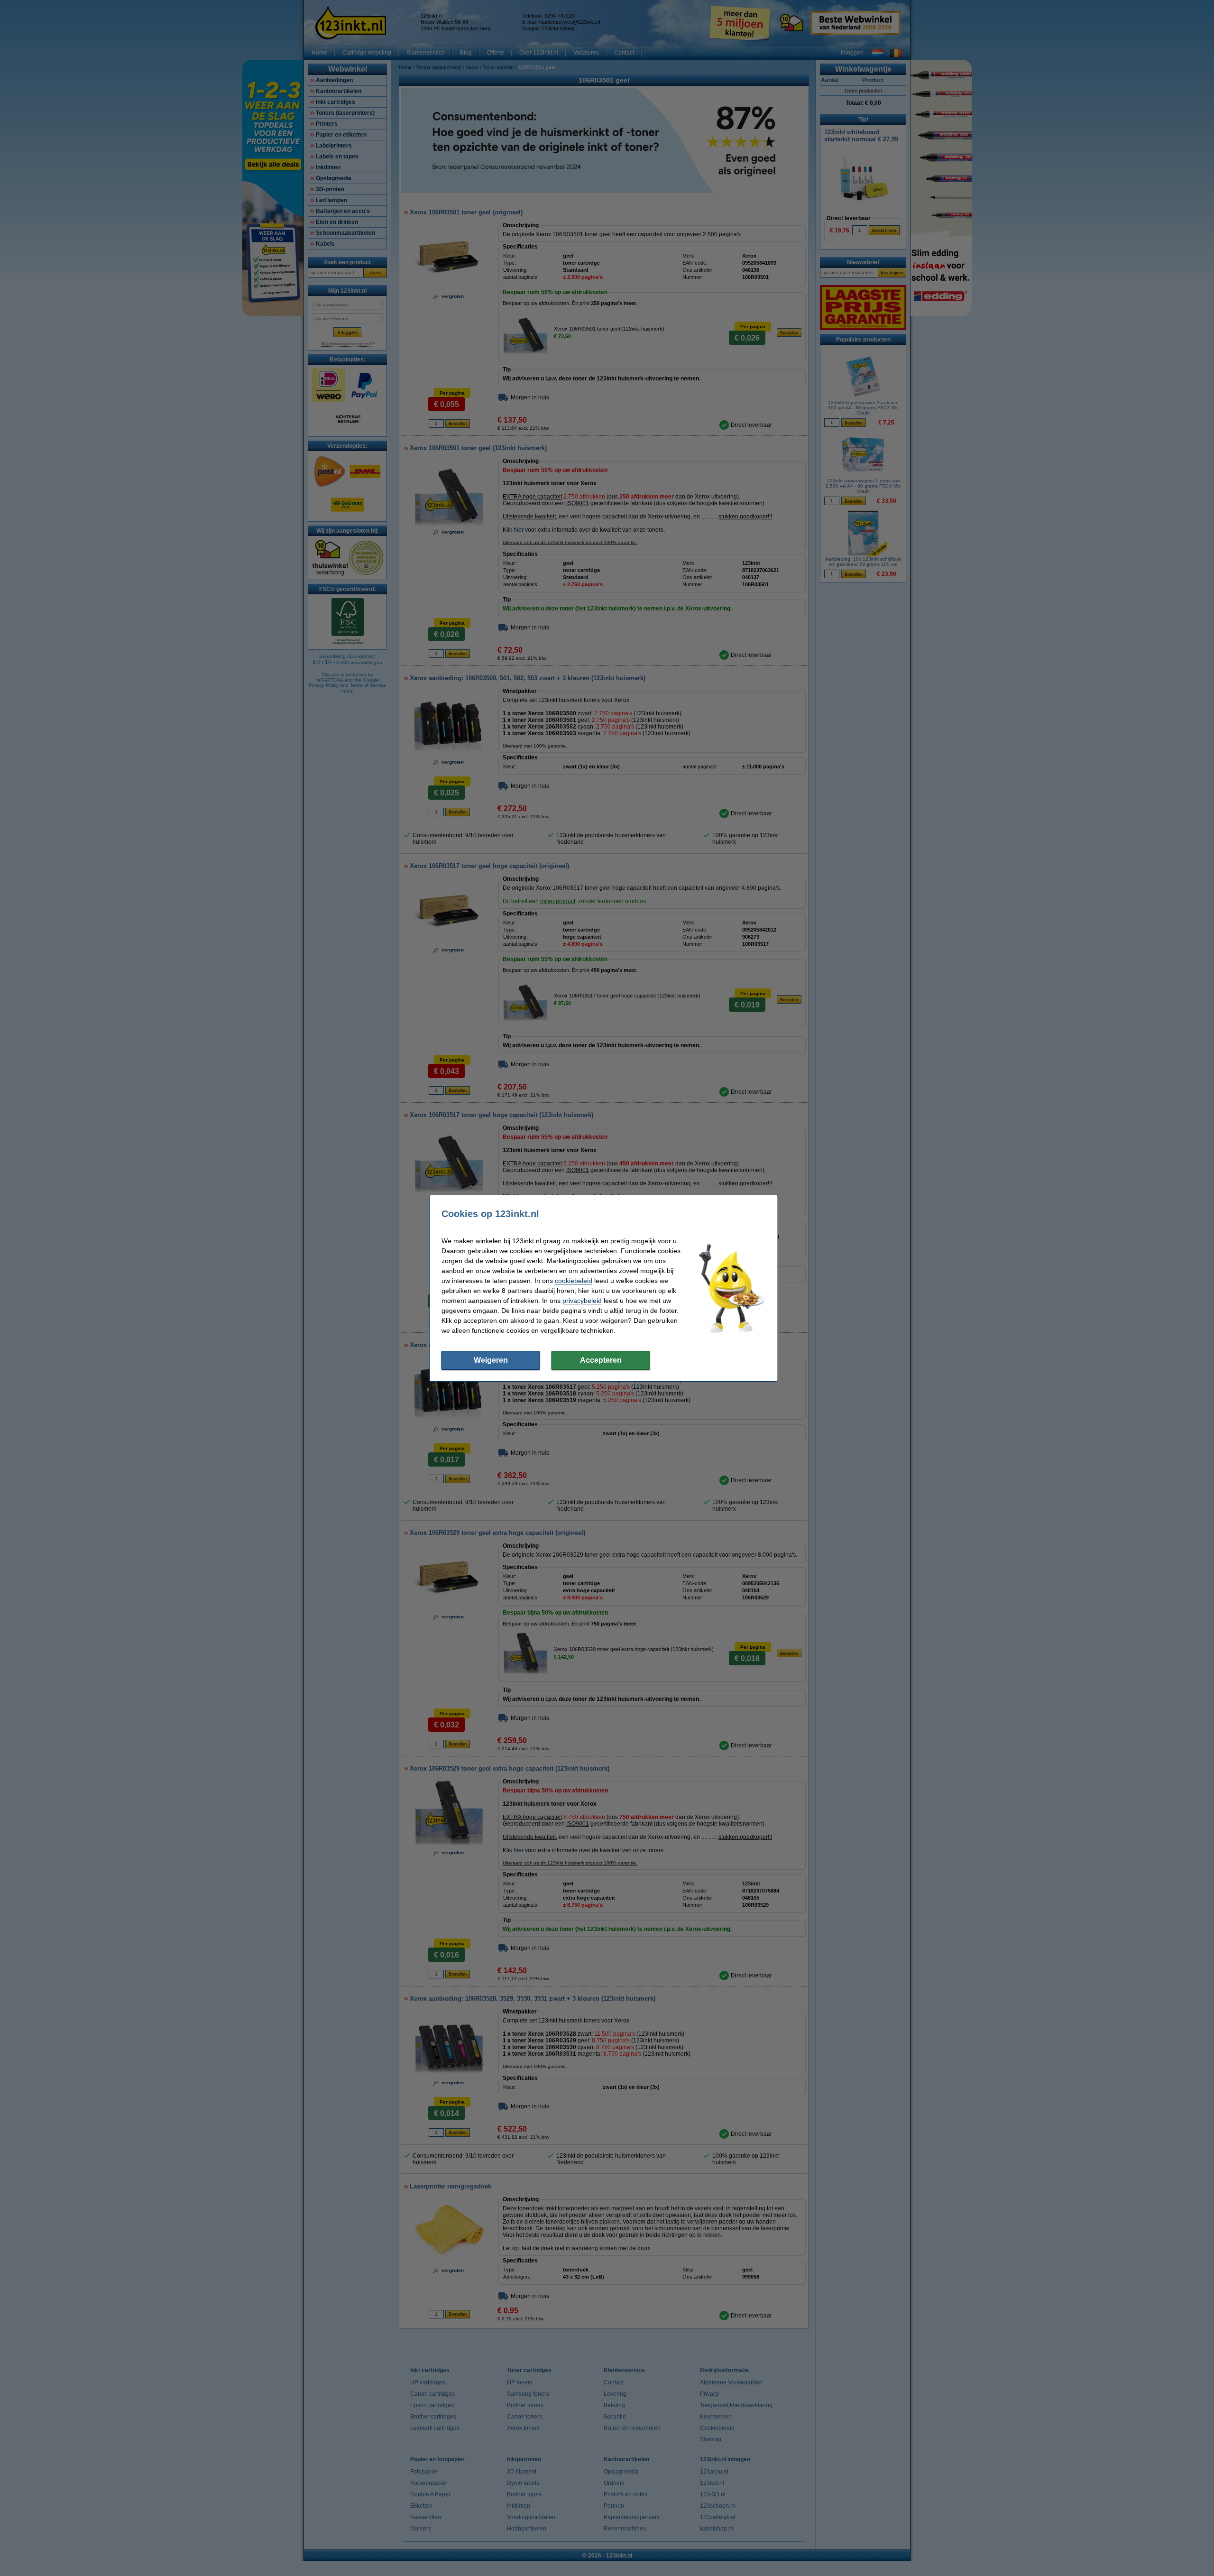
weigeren (491, 1360)
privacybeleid (582, 1301)
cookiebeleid (574, 1281)
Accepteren (601, 1360)
